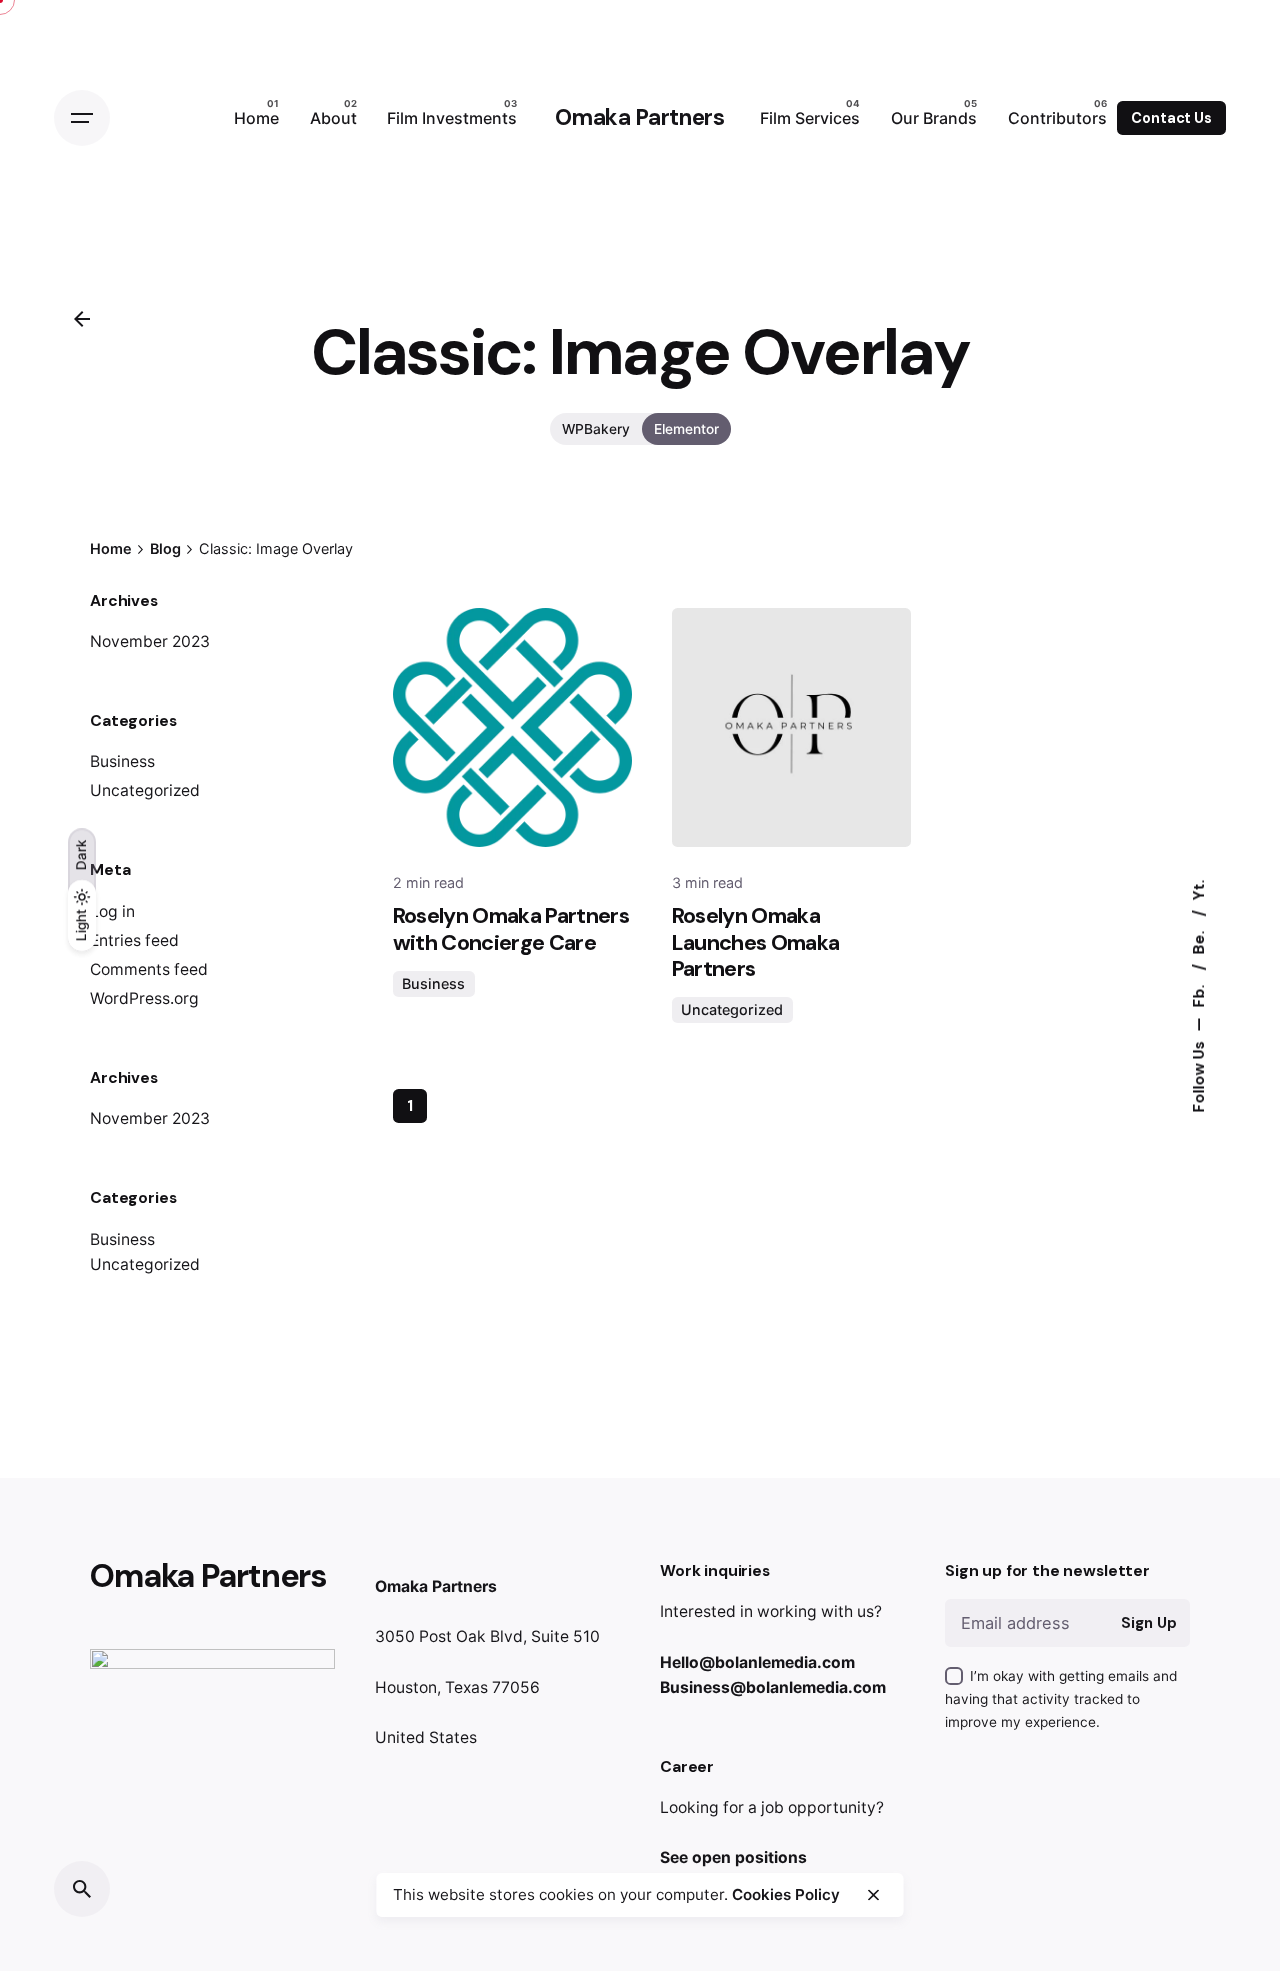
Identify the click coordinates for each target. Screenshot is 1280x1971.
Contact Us (1171, 118)
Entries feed (134, 940)
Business (122, 761)
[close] (873, 1895)
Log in (112, 911)
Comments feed (149, 969)
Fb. (1198, 993)
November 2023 (150, 641)
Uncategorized (145, 790)
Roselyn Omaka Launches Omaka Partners (756, 941)
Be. (1198, 940)
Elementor (686, 428)
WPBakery (596, 428)
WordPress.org (144, 998)
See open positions (733, 1857)
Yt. (1198, 889)
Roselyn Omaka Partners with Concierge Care (511, 928)
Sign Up (1148, 1623)
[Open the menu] (82, 118)
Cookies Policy (786, 1894)
